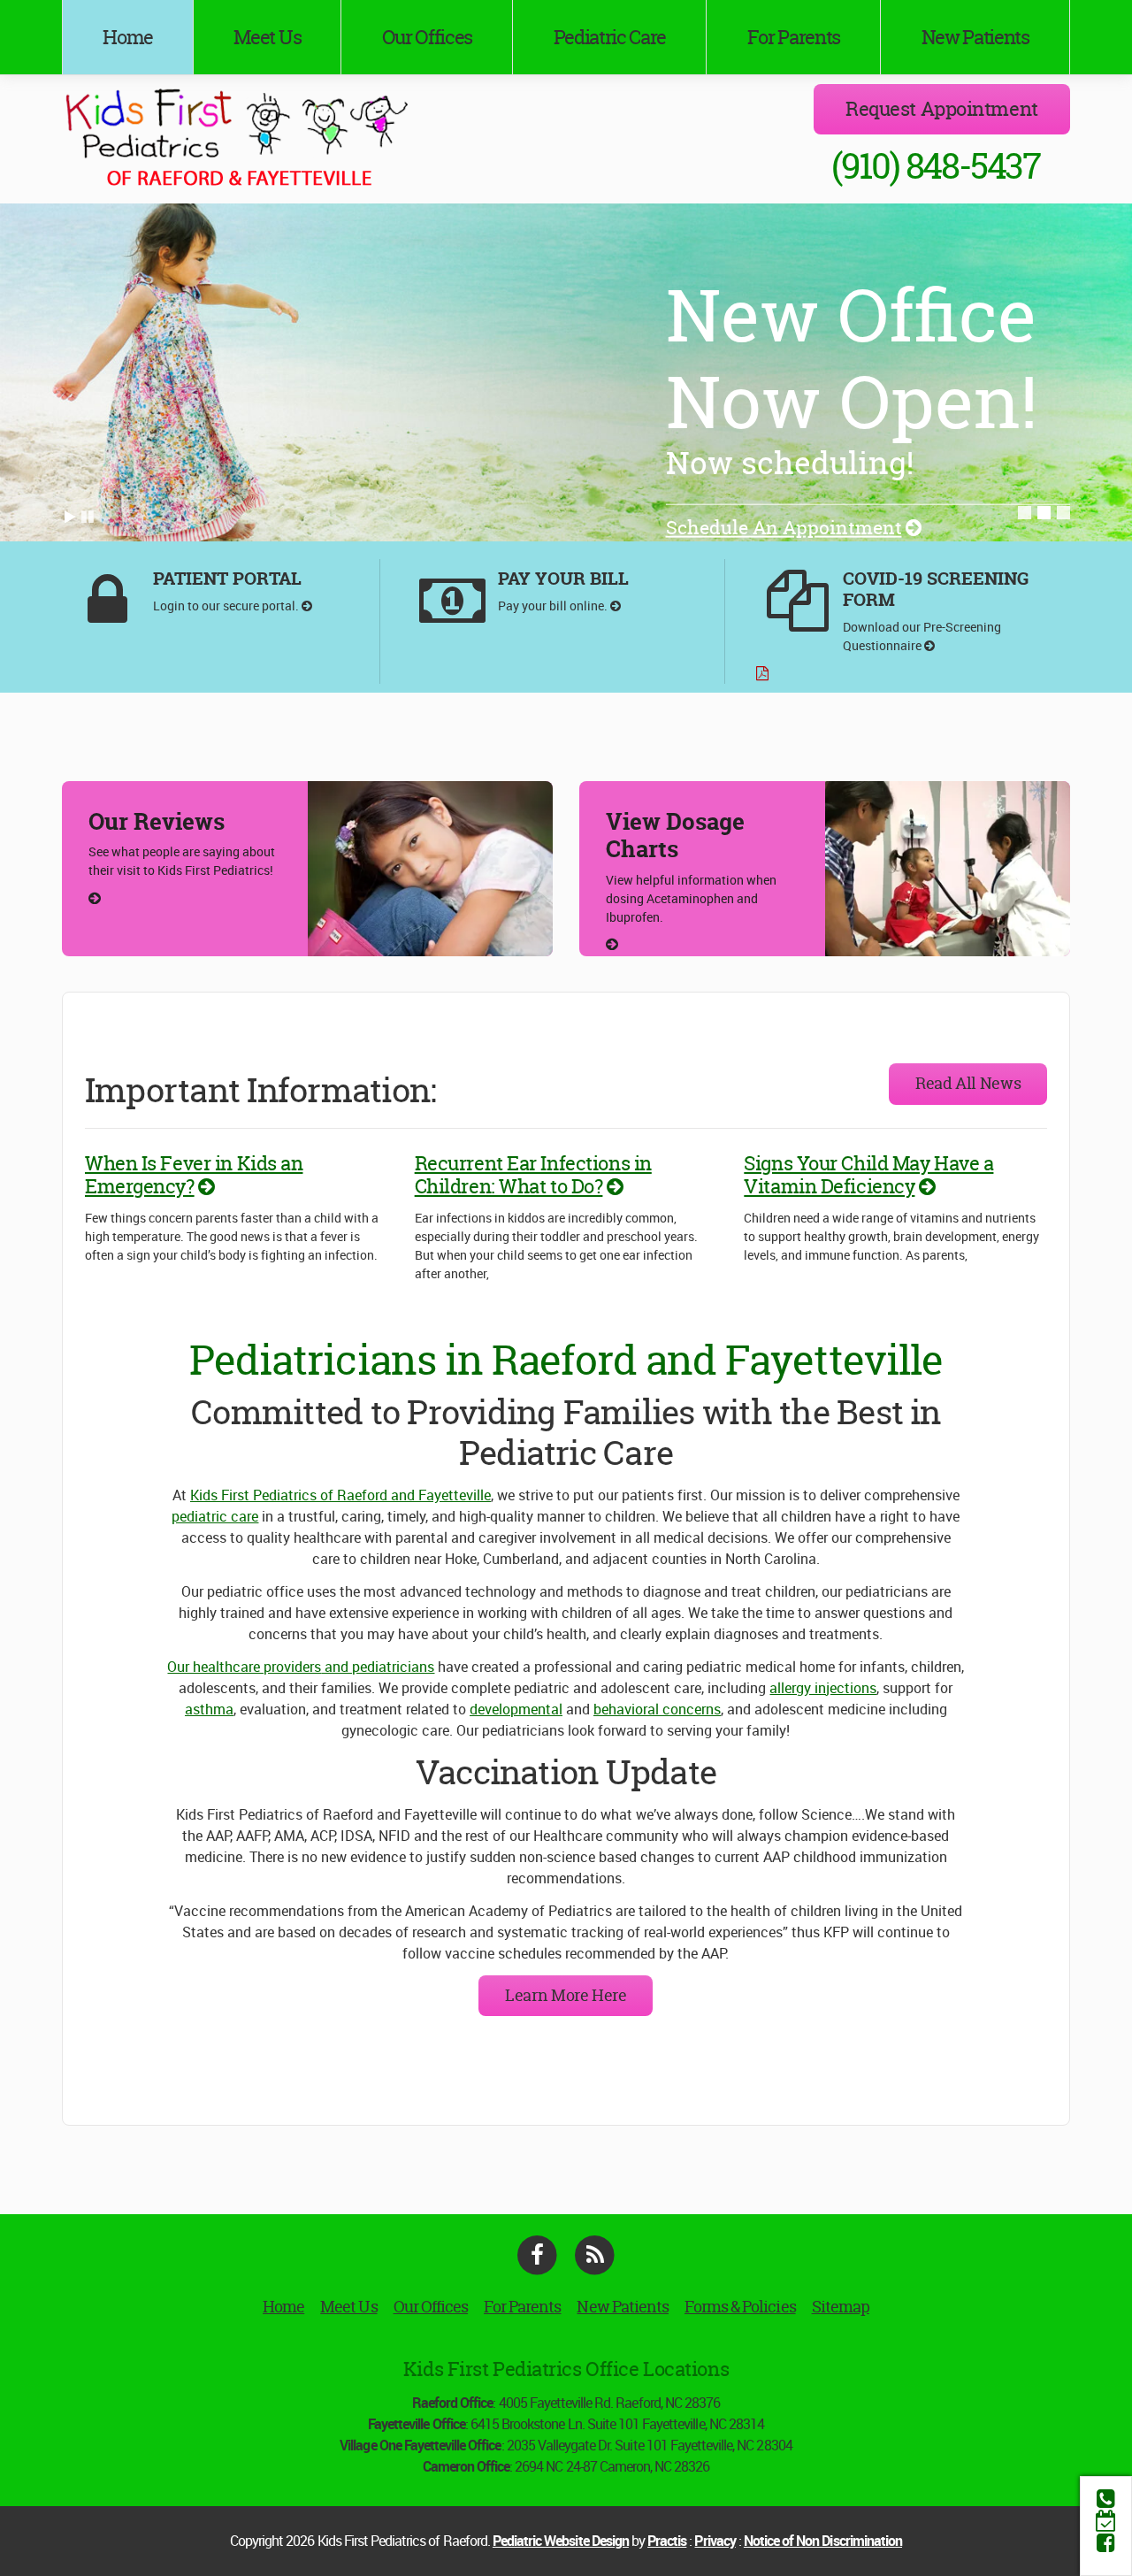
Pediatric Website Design (561, 2541)
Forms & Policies (740, 2307)
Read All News (968, 1083)
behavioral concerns (657, 1709)
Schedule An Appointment (784, 528)
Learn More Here (566, 1995)
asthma (209, 1709)
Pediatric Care (610, 37)
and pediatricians (378, 1667)
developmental (516, 1709)
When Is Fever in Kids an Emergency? (194, 1175)
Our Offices (427, 37)
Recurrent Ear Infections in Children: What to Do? (533, 1175)
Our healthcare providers (244, 1667)
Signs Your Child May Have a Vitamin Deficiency (868, 1175)
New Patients (975, 37)
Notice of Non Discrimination (823, 2541)
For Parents (794, 37)
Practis (667, 2541)
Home (128, 37)
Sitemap (841, 2307)
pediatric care (215, 1516)
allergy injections (823, 1688)
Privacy (715, 2541)
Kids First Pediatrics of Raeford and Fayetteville (340, 1495)
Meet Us (267, 37)
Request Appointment (942, 109)
